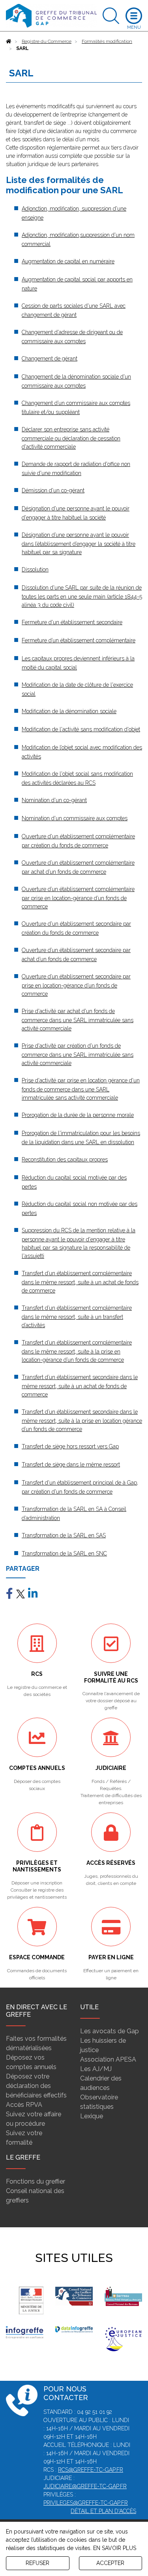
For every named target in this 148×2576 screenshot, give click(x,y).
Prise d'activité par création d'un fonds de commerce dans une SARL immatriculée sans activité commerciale (78, 1054)
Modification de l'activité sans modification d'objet (81, 729)
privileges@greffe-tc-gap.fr (86, 2503)
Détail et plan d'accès (103, 2511)
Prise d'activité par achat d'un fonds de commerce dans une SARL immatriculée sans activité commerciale (78, 1020)
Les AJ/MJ (96, 2069)
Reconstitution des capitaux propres (65, 1159)
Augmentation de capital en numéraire (68, 261)
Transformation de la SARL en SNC (64, 1553)
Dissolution (35, 570)
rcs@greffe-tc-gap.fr (91, 2470)
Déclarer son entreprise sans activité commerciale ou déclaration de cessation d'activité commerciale (71, 438)
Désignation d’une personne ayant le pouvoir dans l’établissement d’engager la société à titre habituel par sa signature (79, 544)
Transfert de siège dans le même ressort (71, 1465)
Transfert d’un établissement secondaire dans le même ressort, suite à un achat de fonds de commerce (80, 1386)
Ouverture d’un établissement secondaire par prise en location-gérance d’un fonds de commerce (76, 985)
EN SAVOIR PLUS (115, 2548)
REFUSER (37, 2563)
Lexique (92, 2116)
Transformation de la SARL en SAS (64, 1535)
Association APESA (108, 2059)
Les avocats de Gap (110, 2031)
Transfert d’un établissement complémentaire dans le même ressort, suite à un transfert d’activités (77, 1317)
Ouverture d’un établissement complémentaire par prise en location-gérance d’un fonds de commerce (78, 898)
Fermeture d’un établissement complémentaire (79, 640)
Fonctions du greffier (36, 2181)
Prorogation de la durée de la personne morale (78, 1115)
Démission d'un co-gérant (53, 490)
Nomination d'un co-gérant (54, 800)
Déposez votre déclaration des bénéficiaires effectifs (36, 2086)
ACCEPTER (110, 2563)
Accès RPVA (24, 2105)
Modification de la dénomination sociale (69, 711)
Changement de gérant (50, 359)
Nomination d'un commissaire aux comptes (75, 818)
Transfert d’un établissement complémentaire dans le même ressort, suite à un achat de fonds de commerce (80, 1282)
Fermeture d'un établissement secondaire (72, 622)
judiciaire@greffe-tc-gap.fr (85, 2486)
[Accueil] (9, 41)
